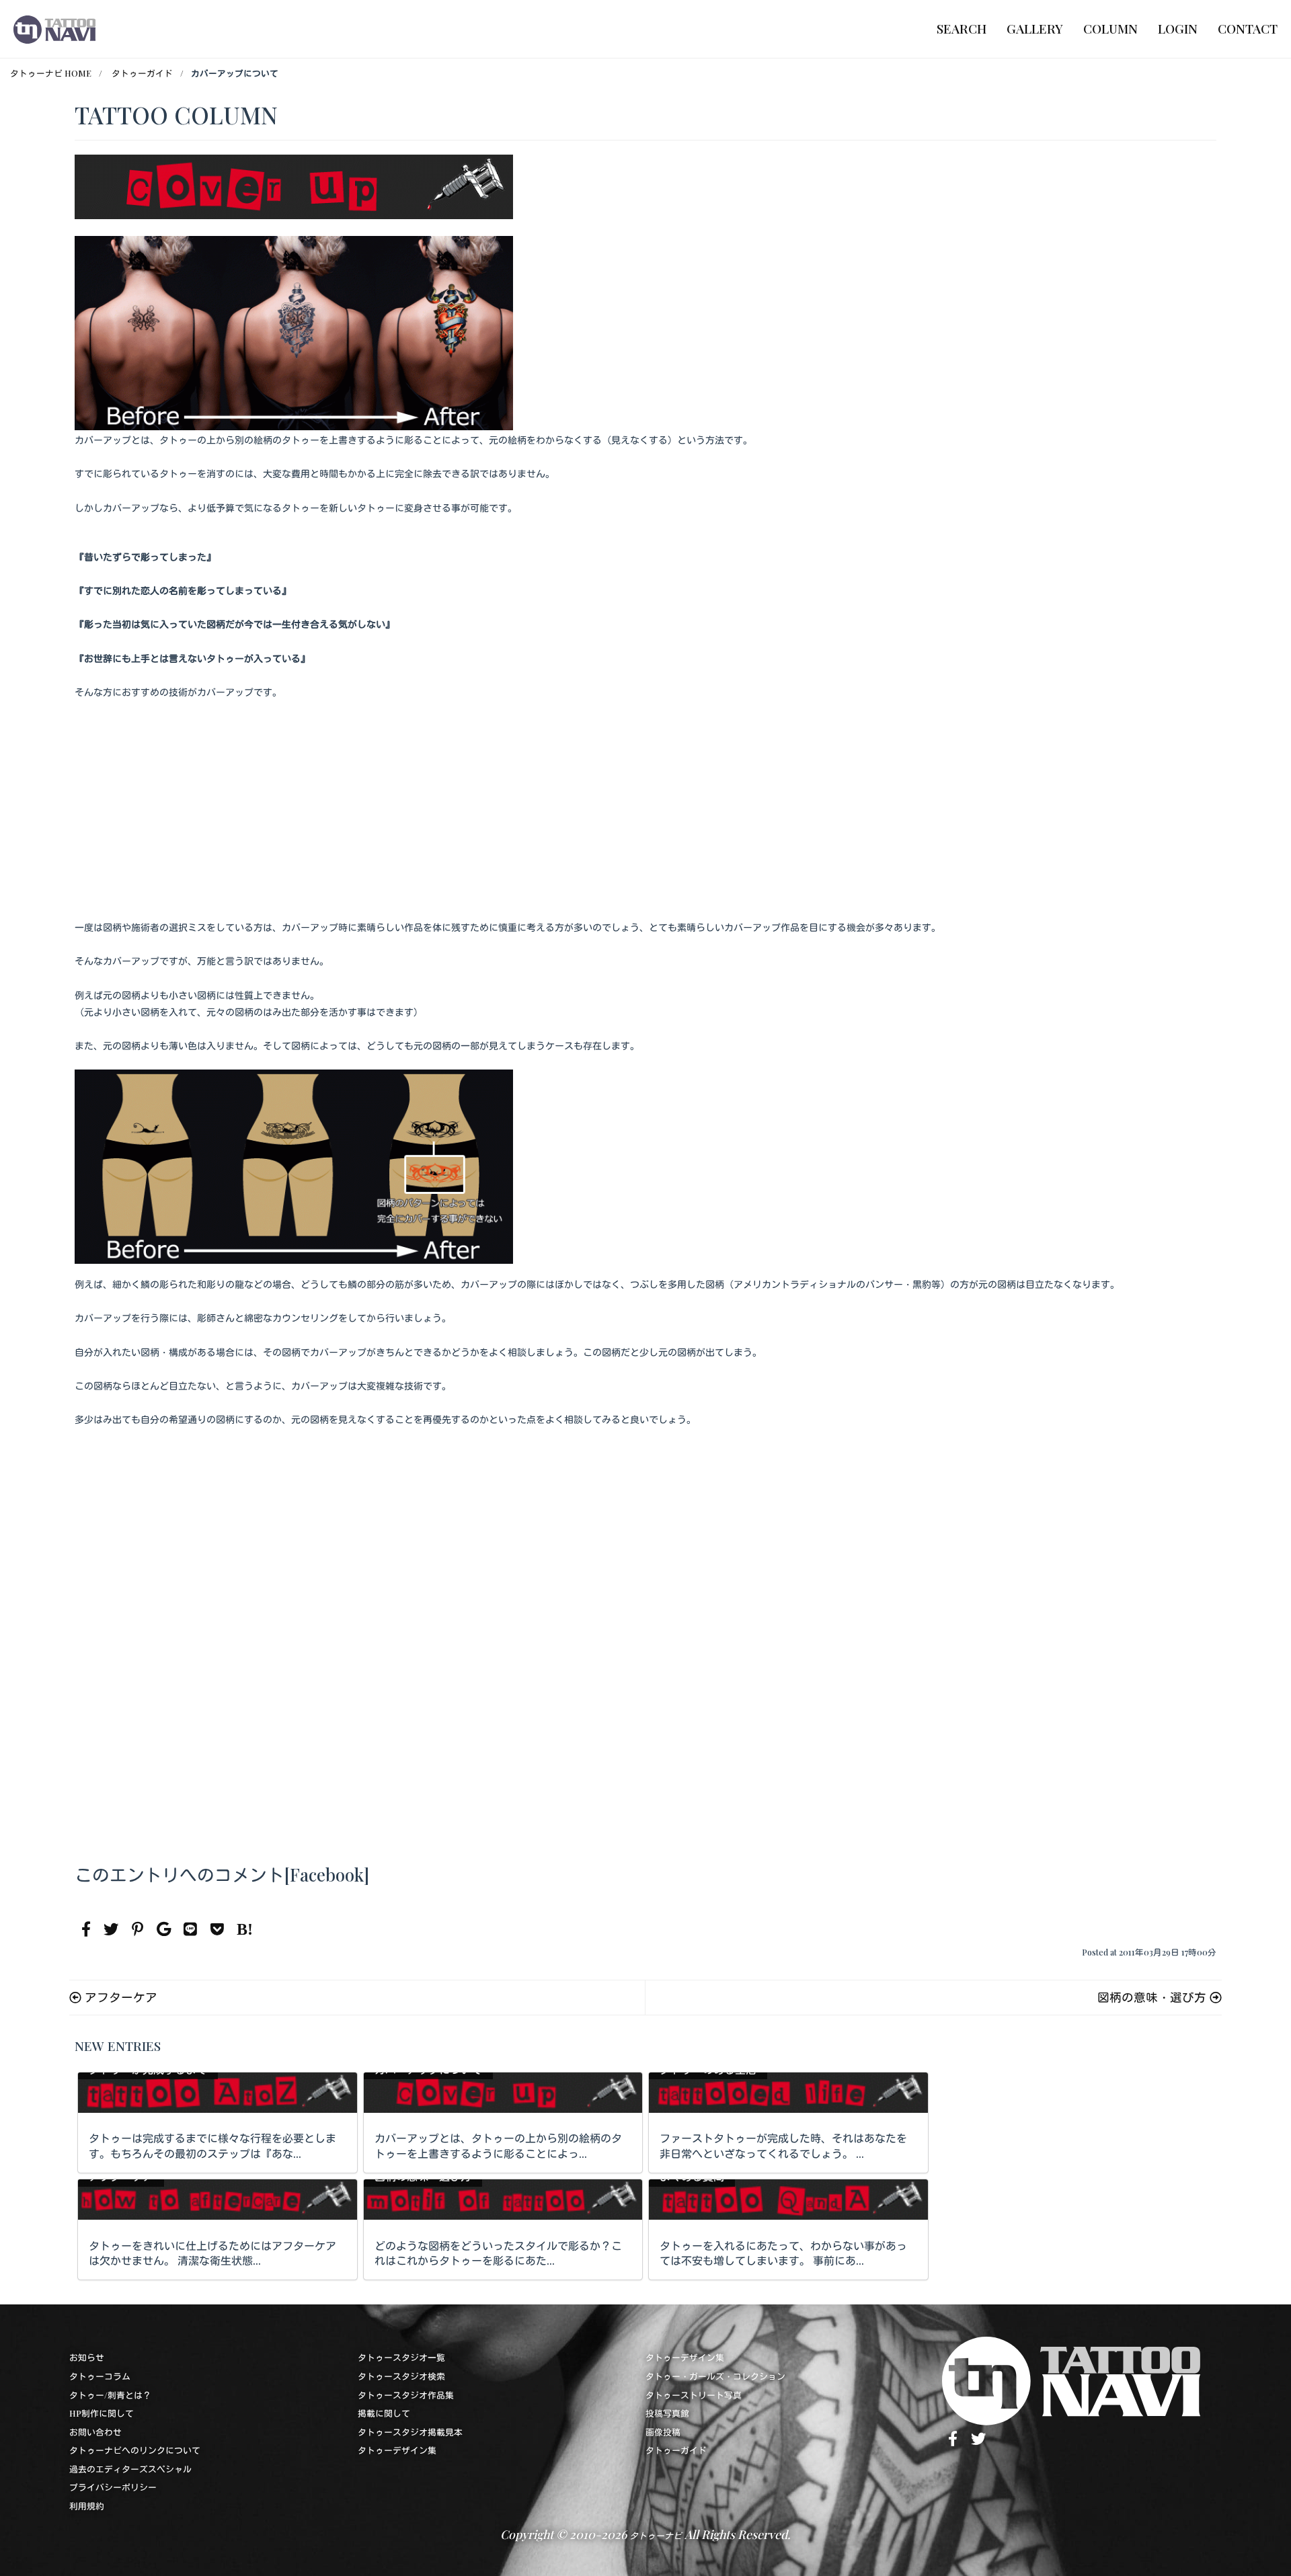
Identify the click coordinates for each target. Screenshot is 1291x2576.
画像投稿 (663, 2432)
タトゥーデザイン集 (397, 2450)
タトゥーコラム (100, 2376)
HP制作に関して (102, 2413)
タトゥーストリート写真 (694, 2395)
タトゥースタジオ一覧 (401, 2357)
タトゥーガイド (676, 2450)
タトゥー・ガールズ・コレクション (715, 2376)
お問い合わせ (95, 2432)
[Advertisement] (645, 817)
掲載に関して (384, 2413)
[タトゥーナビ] (54, 29)
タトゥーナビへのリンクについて (135, 2450)
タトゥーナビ (656, 2535)
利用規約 (87, 2506)
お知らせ (87, 2357)
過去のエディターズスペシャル (130, 2469)
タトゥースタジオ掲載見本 (410, 2432)
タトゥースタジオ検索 (401, 2376)
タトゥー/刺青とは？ (110, 2395)
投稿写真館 (667, 2413)
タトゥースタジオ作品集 (406, 2395)
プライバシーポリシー (113, 2487)
